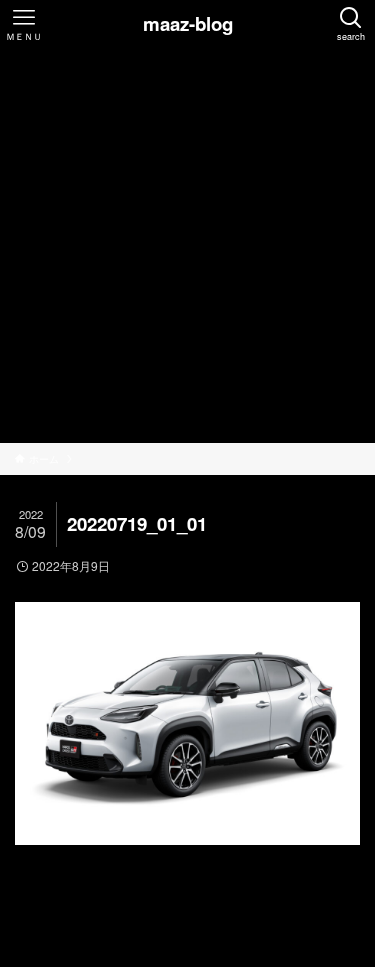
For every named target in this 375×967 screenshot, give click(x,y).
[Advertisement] (187, 245)
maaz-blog (188, 24)
